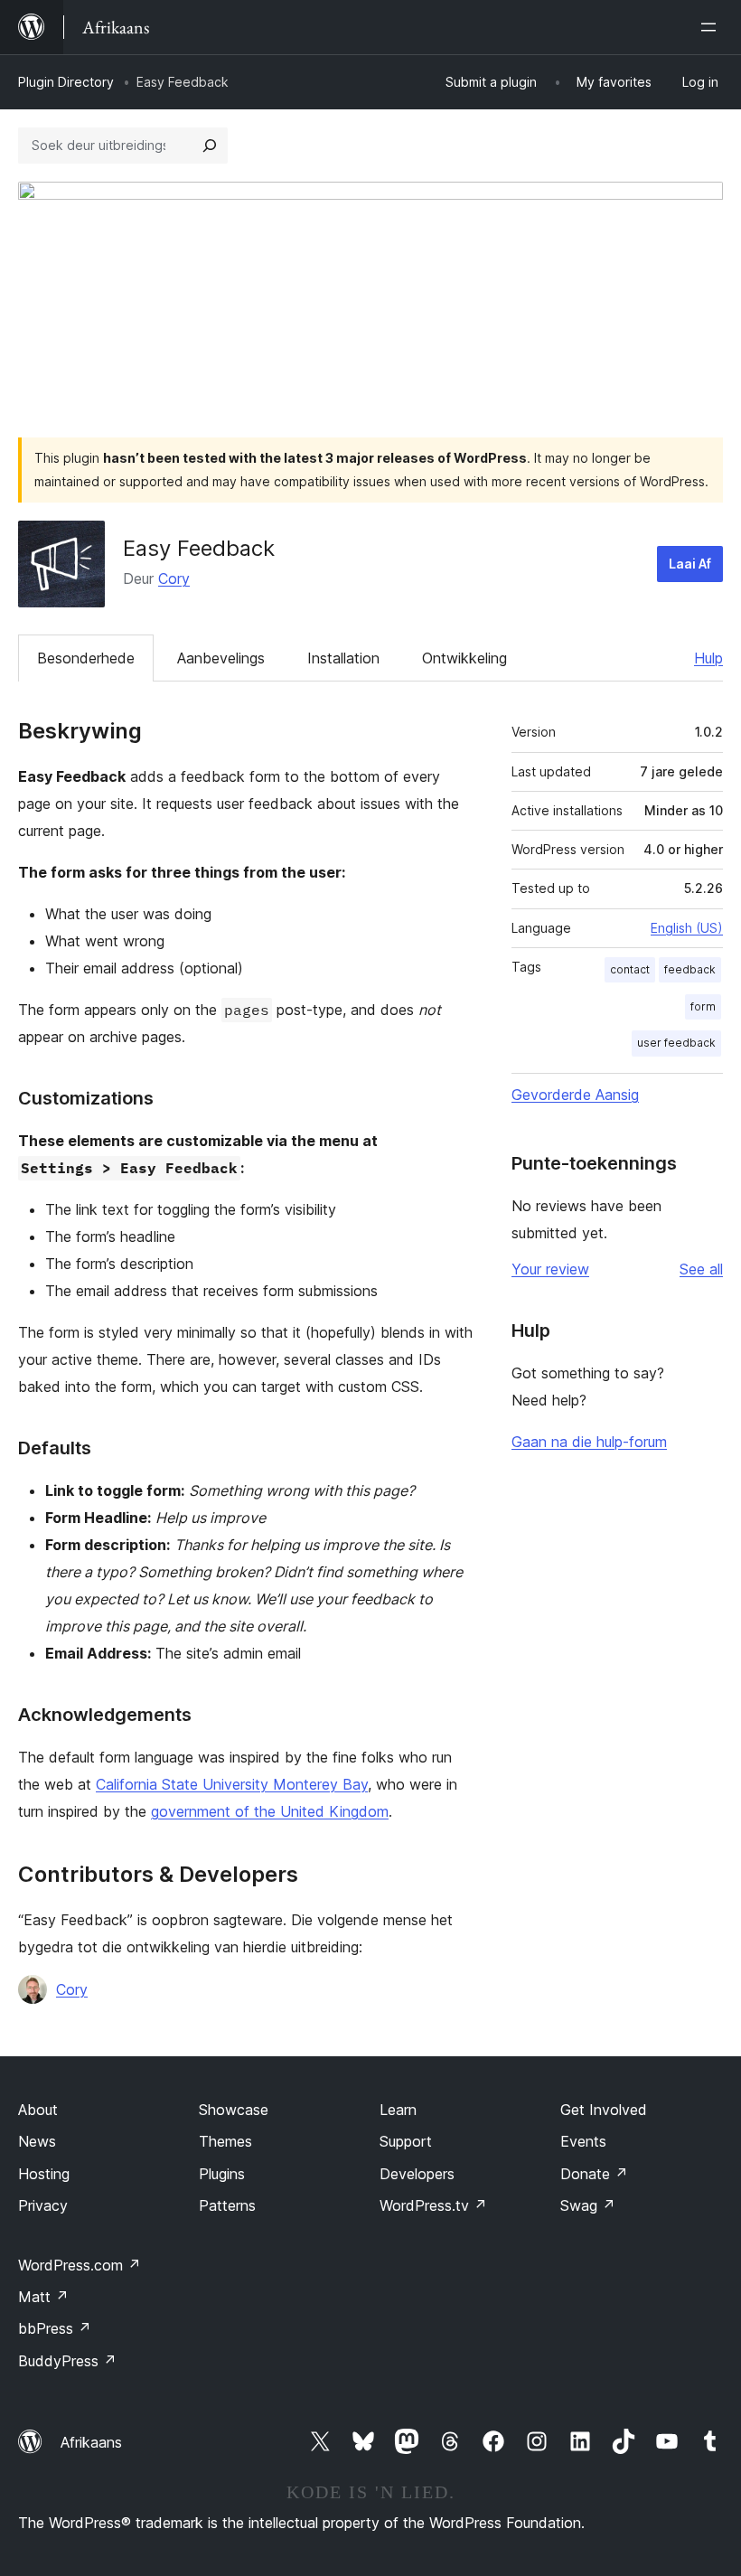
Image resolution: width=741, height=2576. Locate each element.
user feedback (676, 1043)
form (703, 1006)
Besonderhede (86, 658)
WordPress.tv (433, 2205)
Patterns (227, 2205)
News (37, 2141)
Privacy (43, 2205)
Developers (417, 2174)
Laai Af (690, 564)
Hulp (708, 658)
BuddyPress (67, 2361)
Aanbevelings (221, 658)
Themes (225, 2141)
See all (701, 1269)
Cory (174, 578)
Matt (43, 2297)
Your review (550, 1269)
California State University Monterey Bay (232, 1784)
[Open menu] (712, 27)
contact (630, 969)
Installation (343, 658)
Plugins (222, 2174)
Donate (594, 2174)
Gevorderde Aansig (575, 1095)
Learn (398, 2110)
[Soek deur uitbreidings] (210, 146)
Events (583, 2141)
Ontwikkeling (464, 658)
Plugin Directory (66, 82)
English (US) (687, 928)
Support (406, 2141)
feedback (690, 969)
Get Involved (604, 2110)
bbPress (55, 2328)
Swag (588, 2205)
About (38, 2110)
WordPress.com (80, 2265)
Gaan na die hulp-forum (589, 1442)
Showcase (234, 2110)
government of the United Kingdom (270, 1811)
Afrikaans (91, 2442)
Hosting (44, 2174)
